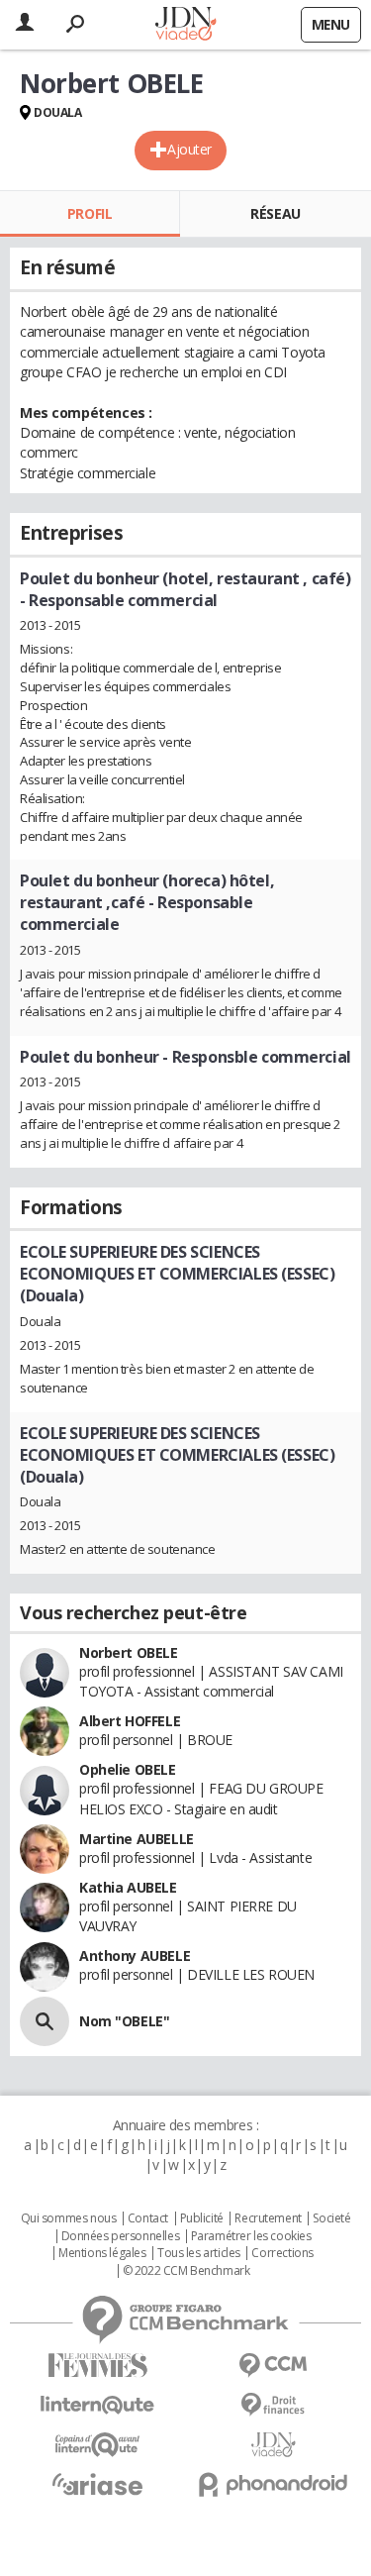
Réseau (275, 213)
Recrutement (268, 2218)
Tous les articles (199, 2253)
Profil (90, 213)
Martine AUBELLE (137, 1839)
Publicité (202, 2218)
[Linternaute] (98, 2405)
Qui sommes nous (69, 2218)
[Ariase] (98, 2484)
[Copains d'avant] (98, 2445)
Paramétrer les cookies (251, 2236)
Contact (148, 2218)
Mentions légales (102, 2253)
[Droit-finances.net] (274, 2405)
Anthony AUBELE (135, 1956)
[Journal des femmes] (98, 2366)
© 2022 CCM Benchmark (186, 2271)
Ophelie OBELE (128, 1769)
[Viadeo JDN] (274, 2445)
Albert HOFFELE (130, 1721)
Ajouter (189, 149)
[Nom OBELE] (45, 2021)
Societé (331, 2218)
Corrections (282, 2253)
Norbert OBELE (129, 1652)
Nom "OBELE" (124, 2021)
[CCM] (274, 2366)
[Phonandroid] (274, 2484)
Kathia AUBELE (128, 1887)
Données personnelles (121, 2236)
